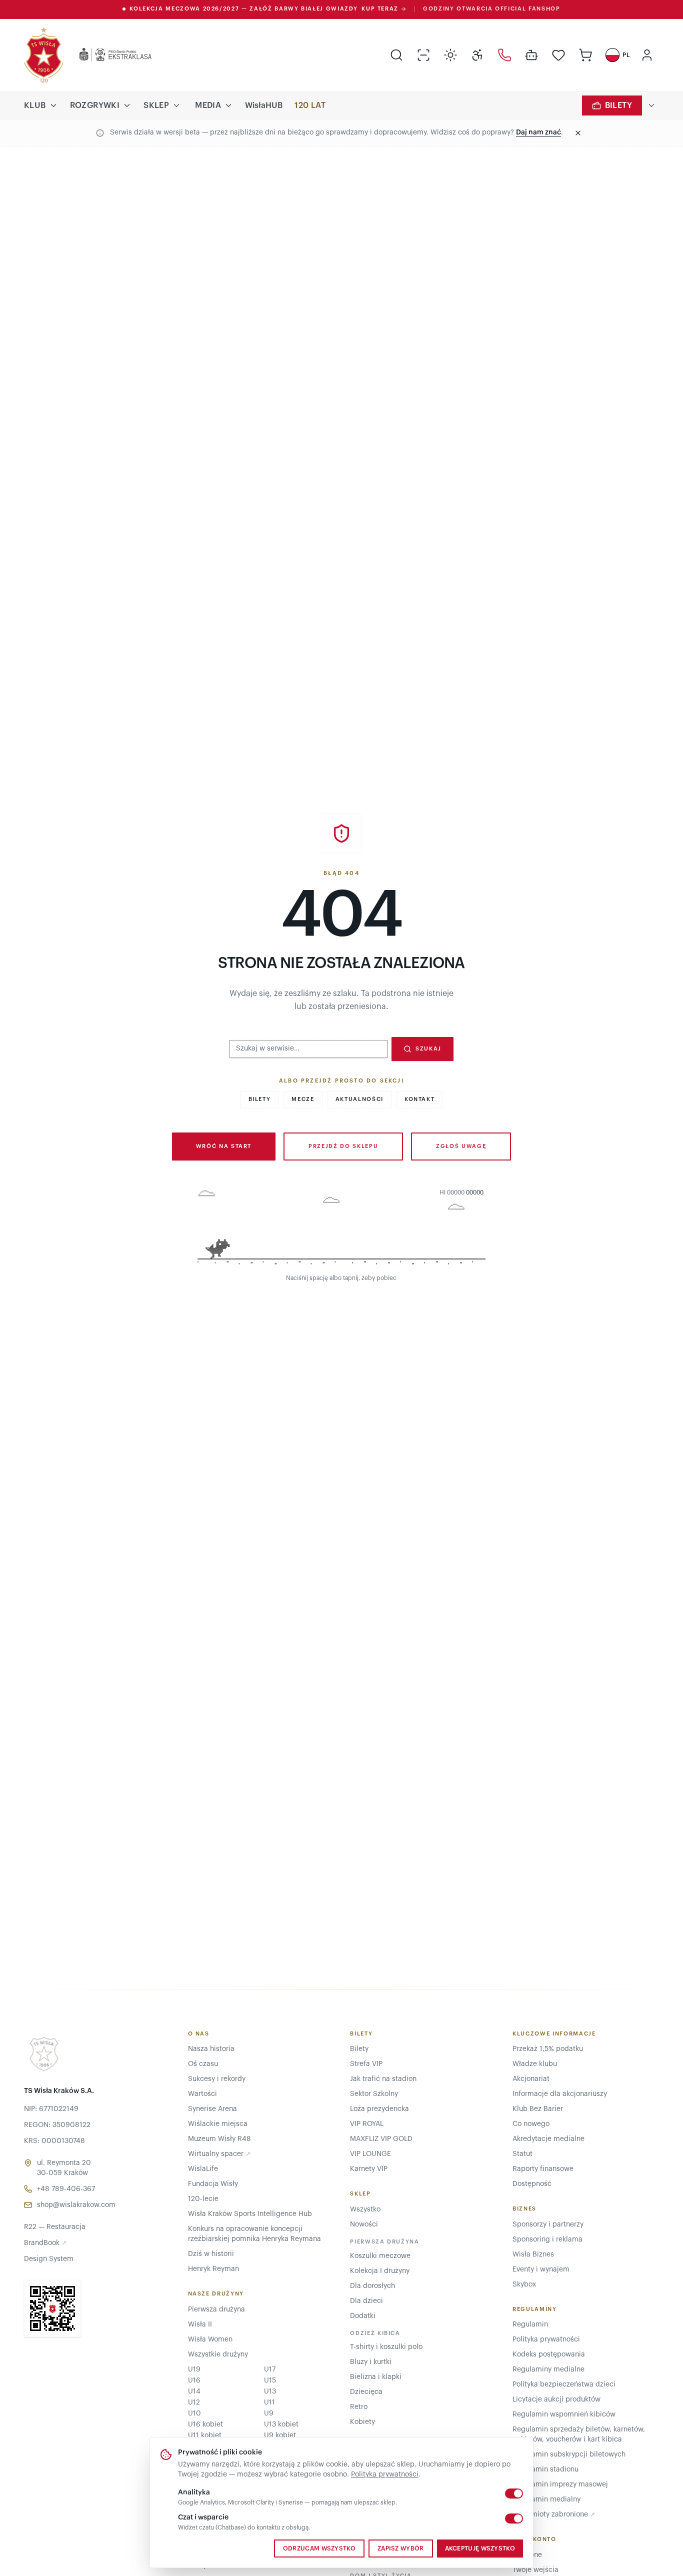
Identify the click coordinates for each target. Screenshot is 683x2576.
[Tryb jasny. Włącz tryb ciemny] (450, 55)
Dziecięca (366, 2392)
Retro (359, 2407)
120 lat (310, 105)
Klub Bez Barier (538, 2109)
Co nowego (531, 2124)
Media (208, 105)
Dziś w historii (211, 2254)
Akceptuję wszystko (480, 2548)
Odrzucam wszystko (319, 2548)
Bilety (618, 105)
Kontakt (420, 1099)
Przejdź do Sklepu (343, 1146)
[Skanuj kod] (423, 55)
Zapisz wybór (401, 2548)
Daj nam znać (538, 132)
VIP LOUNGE (370, 2154)
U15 (270, 2380)
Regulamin (530, 2324)
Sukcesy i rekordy (217, 2079)
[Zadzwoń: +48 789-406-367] (504, 55)
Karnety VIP (369, 2169)
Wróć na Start (224, 1146)
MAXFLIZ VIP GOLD (381, 2139)
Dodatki (363, 2316)
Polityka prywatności (385, 2474)
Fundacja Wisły (213, 2184)
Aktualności (359, 1099)
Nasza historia (211, 2049)
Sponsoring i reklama (547, 2239)
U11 (269, 2402)
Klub (35, 105)
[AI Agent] (531, 55)
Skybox (524, 2284)
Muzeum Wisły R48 (219, 2139)
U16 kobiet (205, 2424)
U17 (270, 2369)
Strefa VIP (366, 2064)
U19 (194, 2369)
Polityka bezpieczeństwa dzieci (564, 2384)
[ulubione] (558, 55)
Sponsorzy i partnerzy (548, 2224)
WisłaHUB (264, 105)
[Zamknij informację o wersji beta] (578, 133)
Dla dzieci (366, 2301)
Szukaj (428, 1049)
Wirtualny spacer (219, 2154)
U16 (194, 2380)
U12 (194, 2402)
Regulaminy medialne (548, 2369)
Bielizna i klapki (376, 2377)
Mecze (303, 1099)
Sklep (156, 105)
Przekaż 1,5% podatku (548, 2049)
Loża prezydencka (379, 2109)
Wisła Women (210, 2339)
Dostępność (532, 2184)
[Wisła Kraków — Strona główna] (44, 55)
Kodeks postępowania (549, 2354)
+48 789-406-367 (66, 2189)
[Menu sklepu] (176, 105)
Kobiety (362, 2422)
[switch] (514, 2493)
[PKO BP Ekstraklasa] (107, 55)
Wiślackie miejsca (218, 2124)
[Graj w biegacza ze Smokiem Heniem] (341, 1229)
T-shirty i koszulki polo (386, 2347)
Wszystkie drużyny (218, 2354)
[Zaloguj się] (647, 55)
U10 (194, 2413)
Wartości (202, 2094)
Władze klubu (535, 2064)
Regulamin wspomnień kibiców (564, 2414)
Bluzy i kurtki (371, 2362)
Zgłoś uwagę (461, 1146)
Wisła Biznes (533, 2254)
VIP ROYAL (367, 2124)
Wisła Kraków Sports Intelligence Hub (250, 2214)
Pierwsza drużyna (216, 2309)
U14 (194, 2391)
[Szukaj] (396, 55)
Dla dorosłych (372, 2286)
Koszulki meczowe (380, 2256)
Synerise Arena (212, 2109)
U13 (270, 2391)
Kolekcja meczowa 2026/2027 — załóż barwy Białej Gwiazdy (264, 9)
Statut (522, 2154)
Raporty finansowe (543, 2169)
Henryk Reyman (213, 2269)
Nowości (364, 2224)
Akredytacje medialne (548, 2139)
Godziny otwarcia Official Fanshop (491, 9)
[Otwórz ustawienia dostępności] (477, 55)
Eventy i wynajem (541, 2269)
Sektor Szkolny (374, 2094)
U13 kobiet (281, 2424)
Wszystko (365, 2209)
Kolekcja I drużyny (380, 2271)
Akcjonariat (531, 2079)
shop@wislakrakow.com (76, 2205)
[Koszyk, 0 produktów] (585, 55)
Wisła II (200, 2324)
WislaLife (203, 2169)
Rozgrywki (95, 105)
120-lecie (203, 2199)
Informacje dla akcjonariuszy (560, 2094)
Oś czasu (203, 2064)
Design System (49, 2259)
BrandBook (45, 2243)
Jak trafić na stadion (383, 2079)
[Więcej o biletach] (651, 105)
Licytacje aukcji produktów (556, 2399)
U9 (269, 2413)
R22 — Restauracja (55, 2227)
